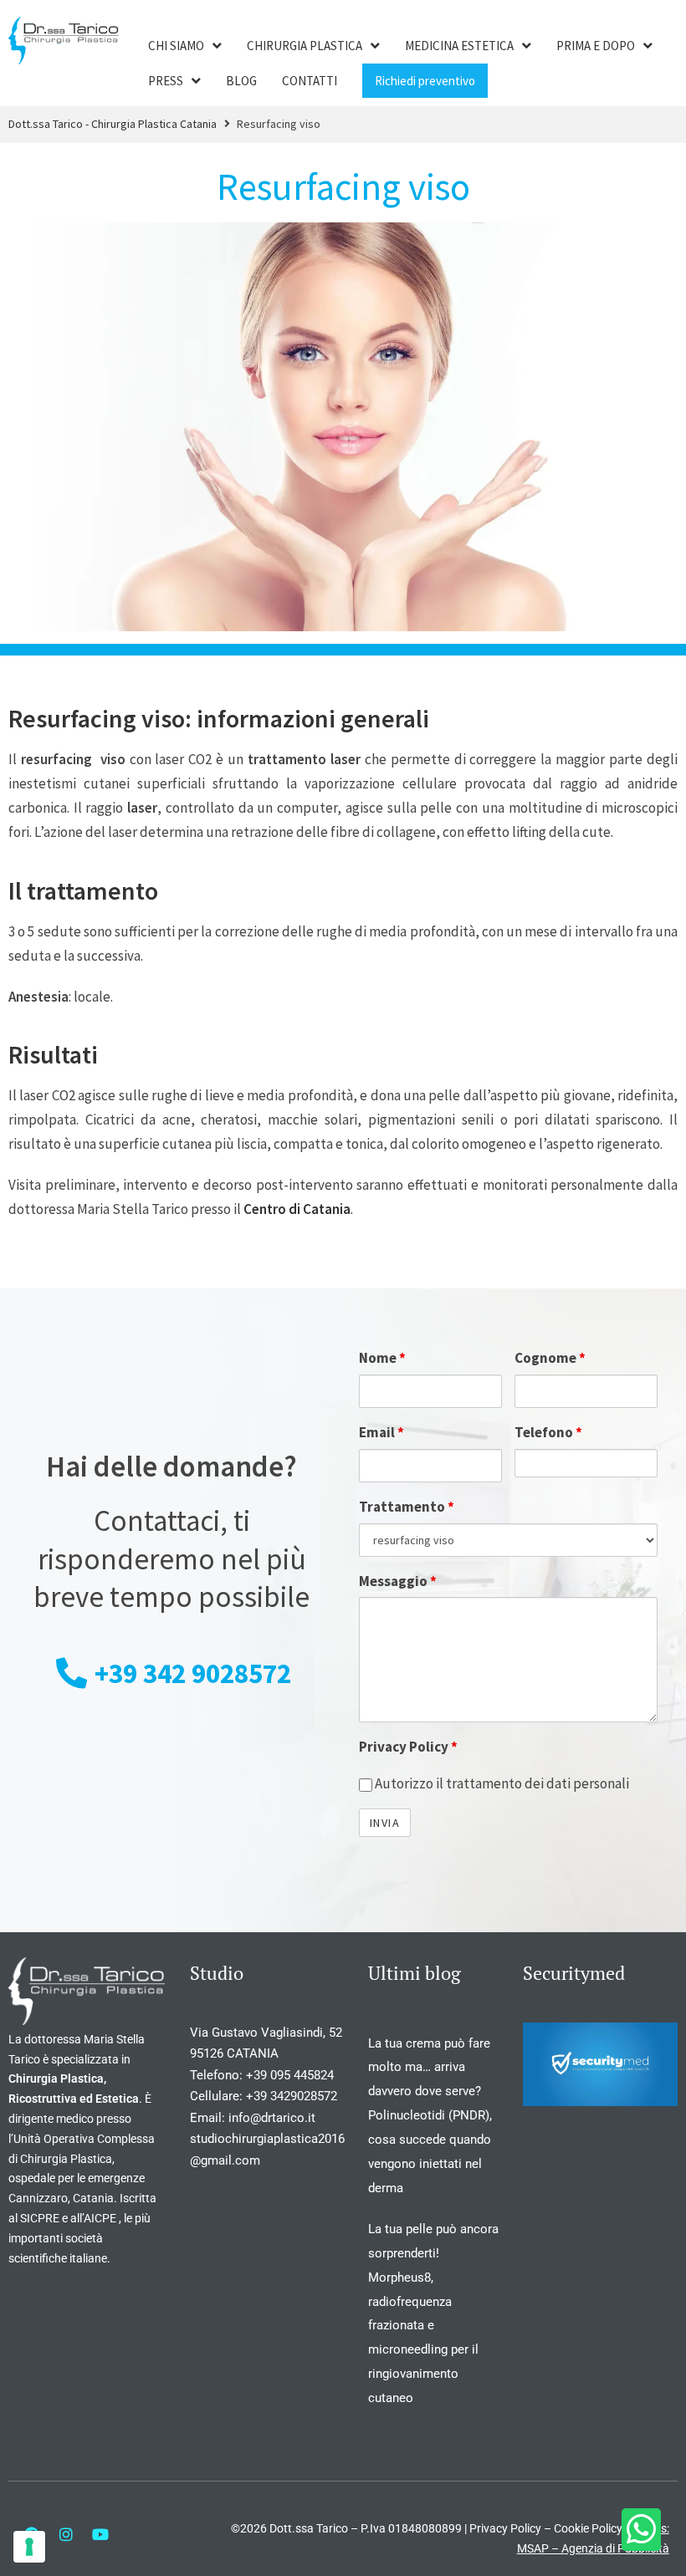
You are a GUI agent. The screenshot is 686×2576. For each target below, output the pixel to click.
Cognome (550, 1358)
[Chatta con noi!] (641, 2530)
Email (381, 1432)
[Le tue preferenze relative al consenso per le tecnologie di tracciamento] (29, 2547)
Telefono (548, 1432)
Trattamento (407, 1507)
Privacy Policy (408, 1747)
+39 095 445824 (290, 2075)
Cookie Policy (588, 2528)
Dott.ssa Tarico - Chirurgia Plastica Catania (113, 124)
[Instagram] (66, 2534)
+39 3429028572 (292, 2096)
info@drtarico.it (274, 2118)
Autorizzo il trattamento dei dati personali (501, 1783)
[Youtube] (100, 2534)
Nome (382, 1358)
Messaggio (398, 1581)
